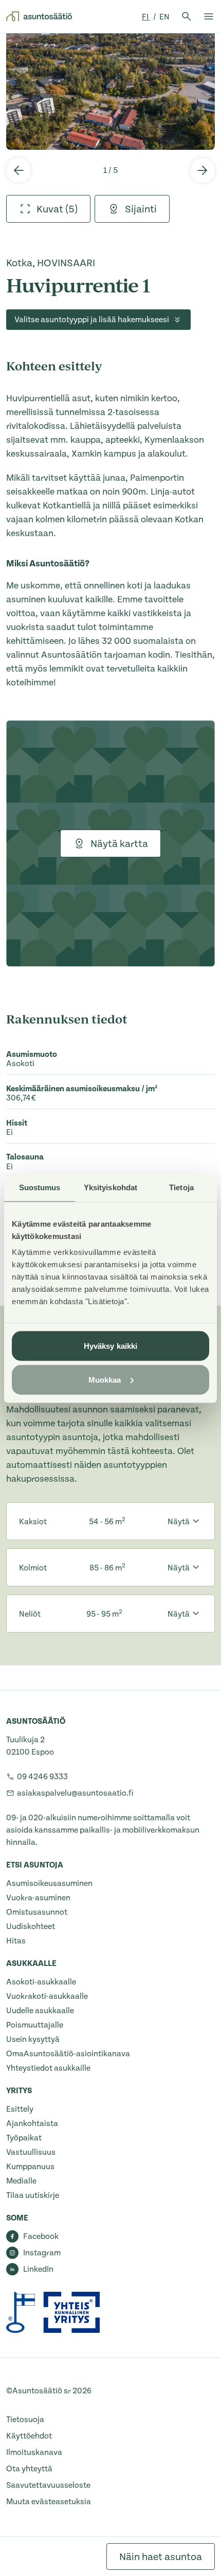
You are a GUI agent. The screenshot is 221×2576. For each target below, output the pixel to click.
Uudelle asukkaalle (40, 2011)
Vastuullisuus (31, 2152)
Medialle (21, 2181)
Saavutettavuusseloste (48, 2485)
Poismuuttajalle (35, 2025)
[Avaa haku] (187, 16)
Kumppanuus (30, 2167)
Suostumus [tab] (40, 1187)
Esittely (20, 2109)
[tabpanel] (110, 91)
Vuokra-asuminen (38, 1898)
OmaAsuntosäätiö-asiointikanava (68, 2054)
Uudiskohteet (31, 1926)
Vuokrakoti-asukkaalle (47, 1996)
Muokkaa (105, 1379)
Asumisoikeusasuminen (49, 1883)
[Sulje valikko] (209, 16)
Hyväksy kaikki (110, 1346)
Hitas (16, 1941)
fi (146, 17)
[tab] (48, 209)
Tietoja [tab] (181, 1187)
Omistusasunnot (37, 1912)
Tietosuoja (25, 2420)
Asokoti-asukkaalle (41, 1982)
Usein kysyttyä (33, 2039)
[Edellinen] (19, 170)
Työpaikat (24, 2138)
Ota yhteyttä (29, 2469)
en (164, 17)
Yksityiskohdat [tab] (110, 1187)
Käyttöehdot (29, 2436)
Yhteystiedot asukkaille (48, 2068)
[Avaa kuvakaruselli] (110, 91)
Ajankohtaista (32, 2123)
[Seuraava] (202, 170)
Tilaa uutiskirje (33, 2195)
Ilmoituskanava (34, 2452)
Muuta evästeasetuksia (49, 2502)
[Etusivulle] (39, 16)
